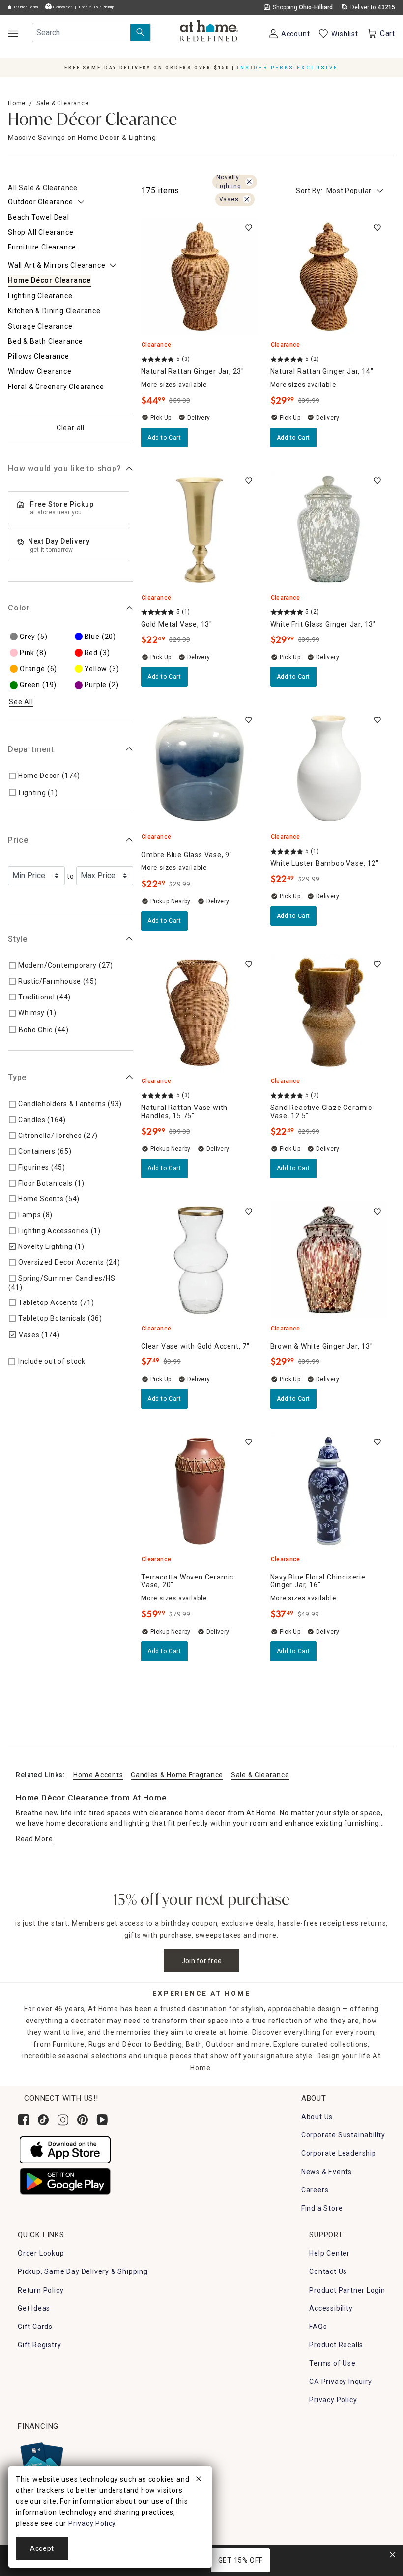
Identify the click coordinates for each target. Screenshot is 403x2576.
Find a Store (322, 2208)
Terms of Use (332, 2363)
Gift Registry (39, 2345)
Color (19, 608)
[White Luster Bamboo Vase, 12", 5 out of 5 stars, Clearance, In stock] (329, 769)
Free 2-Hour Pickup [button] (97, 7)
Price (18, 840)
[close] (199, 2480)
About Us (317, 2117)
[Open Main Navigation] (13, 34)
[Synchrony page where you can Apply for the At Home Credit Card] (41, 2461)
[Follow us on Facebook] (24, 2120)
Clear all (71, 428)
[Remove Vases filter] (247, 199)
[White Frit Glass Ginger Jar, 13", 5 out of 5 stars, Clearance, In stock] (329, 530)
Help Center (330, 2253)
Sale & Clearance (63, 103)
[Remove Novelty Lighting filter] (249, 182)
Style (18, 939)
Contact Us (328, 2271)
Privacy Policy (333, 2400)
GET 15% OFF (241, 2560)
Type (17, 1077)
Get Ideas (34, 2308)
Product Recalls (336, 2345)
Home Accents (98, 1775)
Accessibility (331, 2308)
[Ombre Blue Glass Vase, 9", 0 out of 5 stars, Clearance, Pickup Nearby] (200, 769)
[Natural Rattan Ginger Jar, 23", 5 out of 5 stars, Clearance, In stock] (200, 277)
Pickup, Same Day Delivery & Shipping (83, 2271)
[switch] (249, 228)
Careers (315, 2190)
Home (17, 103)
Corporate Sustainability (343, 2135)
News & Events (327, 2172)
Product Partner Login (347, 2290)
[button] (209, 32)
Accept (42, 2548)
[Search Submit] (140, 32)
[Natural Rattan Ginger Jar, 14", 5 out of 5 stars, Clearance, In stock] (329, 277)
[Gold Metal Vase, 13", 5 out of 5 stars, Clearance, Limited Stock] (200, 530)
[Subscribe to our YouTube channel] (102, 2120)
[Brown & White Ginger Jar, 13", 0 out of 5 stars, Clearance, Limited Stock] (329, 1260)
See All (21, 702)
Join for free (202, 1961)
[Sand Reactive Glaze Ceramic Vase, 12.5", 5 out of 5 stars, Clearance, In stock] (329, 1013)
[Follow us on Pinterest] (83, 2120)
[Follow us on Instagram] (63, 2120)
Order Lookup (41, 2253)
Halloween (62, 7)
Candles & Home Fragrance (177, 1775)
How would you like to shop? (65, 468)
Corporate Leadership (339, 2153)
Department (31, 749)
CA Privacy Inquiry (340, 2382)
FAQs (318, 2327)
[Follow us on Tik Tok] (43, 2120)
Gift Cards (35, 2327)
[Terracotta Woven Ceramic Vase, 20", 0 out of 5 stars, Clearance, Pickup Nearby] (200, 1491)
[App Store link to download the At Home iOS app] (65, 2149)
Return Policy (41, 2290)
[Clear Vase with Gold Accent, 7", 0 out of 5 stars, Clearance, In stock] (200, 1260)
